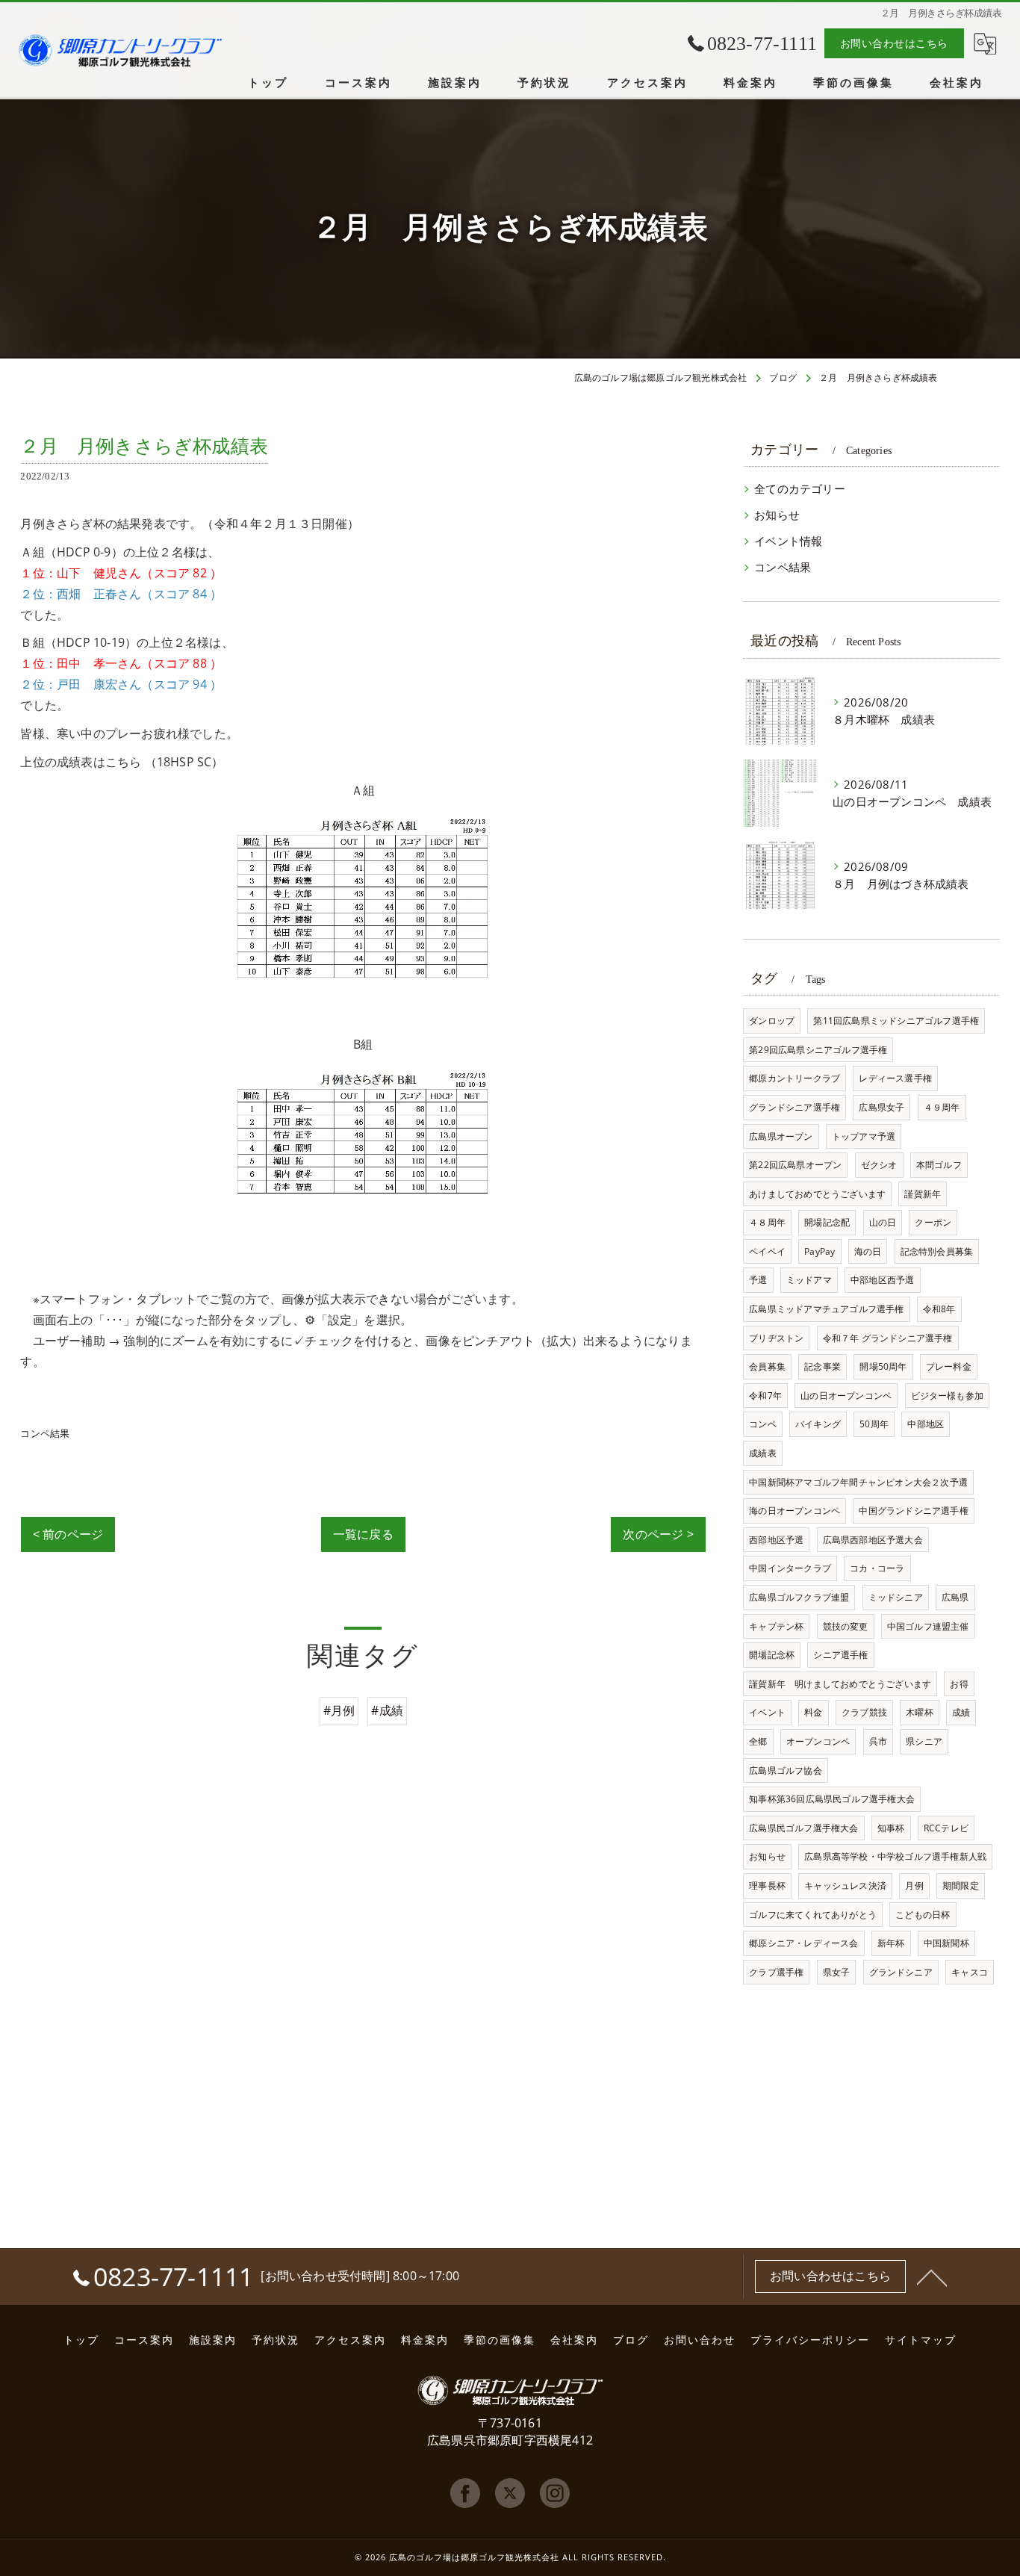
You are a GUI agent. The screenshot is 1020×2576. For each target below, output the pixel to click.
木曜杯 (920, 1712)
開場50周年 (883, 1366)
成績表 (763, 1453)
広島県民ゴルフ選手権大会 (803, 1828)
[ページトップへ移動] (932, 2276)
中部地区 (926, 1424)
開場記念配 (827, 1222)
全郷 (758, 1741)
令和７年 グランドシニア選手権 (888, 1338)
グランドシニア (901, 1972)
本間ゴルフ (939, 1165)
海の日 (868, 1251)
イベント (767, 1712)
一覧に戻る (363, 1534)
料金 (813, 1712)
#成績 (387, 1710)
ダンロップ (772, 1021)
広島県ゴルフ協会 (786, 1770)
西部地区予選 (776, 1540)
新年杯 (891, 1943)
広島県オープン (781, 1136)
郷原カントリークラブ (794, 1078)
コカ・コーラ (877, 1568)
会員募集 (767, 1366)
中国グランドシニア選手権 (913, 1511)
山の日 (883, 1222)
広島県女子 (881, 1107)
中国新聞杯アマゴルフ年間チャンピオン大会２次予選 (858, 1482)
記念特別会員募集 (937, 1251)
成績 (961, 1712)
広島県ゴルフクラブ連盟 (799, 1597)
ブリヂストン (776, 1338)
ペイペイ (767, 1251)
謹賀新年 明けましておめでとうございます (840, 1684)
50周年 (874, 1424)
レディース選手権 (895, 1078)
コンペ (763, 1424)
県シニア (924, 1741)
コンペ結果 (45, 1433)
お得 (959, 1684)
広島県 (955, 1597)
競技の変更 (846, 1626)
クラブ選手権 (776, 1972)
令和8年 (939, 1309)
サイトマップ (921, 2340)
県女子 (837, 1972)
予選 (758, 1280)
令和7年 (765, 1396)
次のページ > (658, 1534)
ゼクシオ (879, 1165)
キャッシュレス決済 (845, 1886)
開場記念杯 (772, 1655)
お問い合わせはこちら (894, 43)
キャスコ (970, 1972)
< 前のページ (68, 1534)
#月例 (339, 1710)
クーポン (933, 1222)
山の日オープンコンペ (846, 1396)
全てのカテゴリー (800, 489)
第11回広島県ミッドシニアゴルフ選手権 (896, 1021)
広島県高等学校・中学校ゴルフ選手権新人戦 (895, 1856)
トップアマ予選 (864, 1136)
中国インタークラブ (790, 1568)
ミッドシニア (896, 1597)
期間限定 (961, 1886)
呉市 (878, 1741)
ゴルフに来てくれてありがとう (813, 1915)
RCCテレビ (946, 1828)
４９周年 (942, 1107)
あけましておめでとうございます (817, 1194)
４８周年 (767, 1222)
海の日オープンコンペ (794, 1511)
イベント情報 (788, 541)
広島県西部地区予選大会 (873, 1540)
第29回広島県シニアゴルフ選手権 (818, 1050)
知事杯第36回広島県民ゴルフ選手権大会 (832, 1799)
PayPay (820, 1251)
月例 (914, 1886)
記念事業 (822, 1366)
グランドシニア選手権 (794, 1107)
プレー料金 (949, 1366)
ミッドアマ (809, 1280)
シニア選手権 (840, 1655)
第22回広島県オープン (795, 1165)
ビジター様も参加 (948, 1396)
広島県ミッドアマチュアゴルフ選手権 (826, 1309)
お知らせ (777, 515)
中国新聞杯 (946, 1943)
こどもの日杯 (923, 1915)
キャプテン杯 (776, 1626)
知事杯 (891, 1828)
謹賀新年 (923, 1194)
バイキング (818, 1424)
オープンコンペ (818, 1741)
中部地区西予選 (882, 1280)
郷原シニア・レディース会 (803, 1943)
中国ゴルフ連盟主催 (928, 1626)
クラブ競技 (864, 1712)
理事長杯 (767, 1886)
